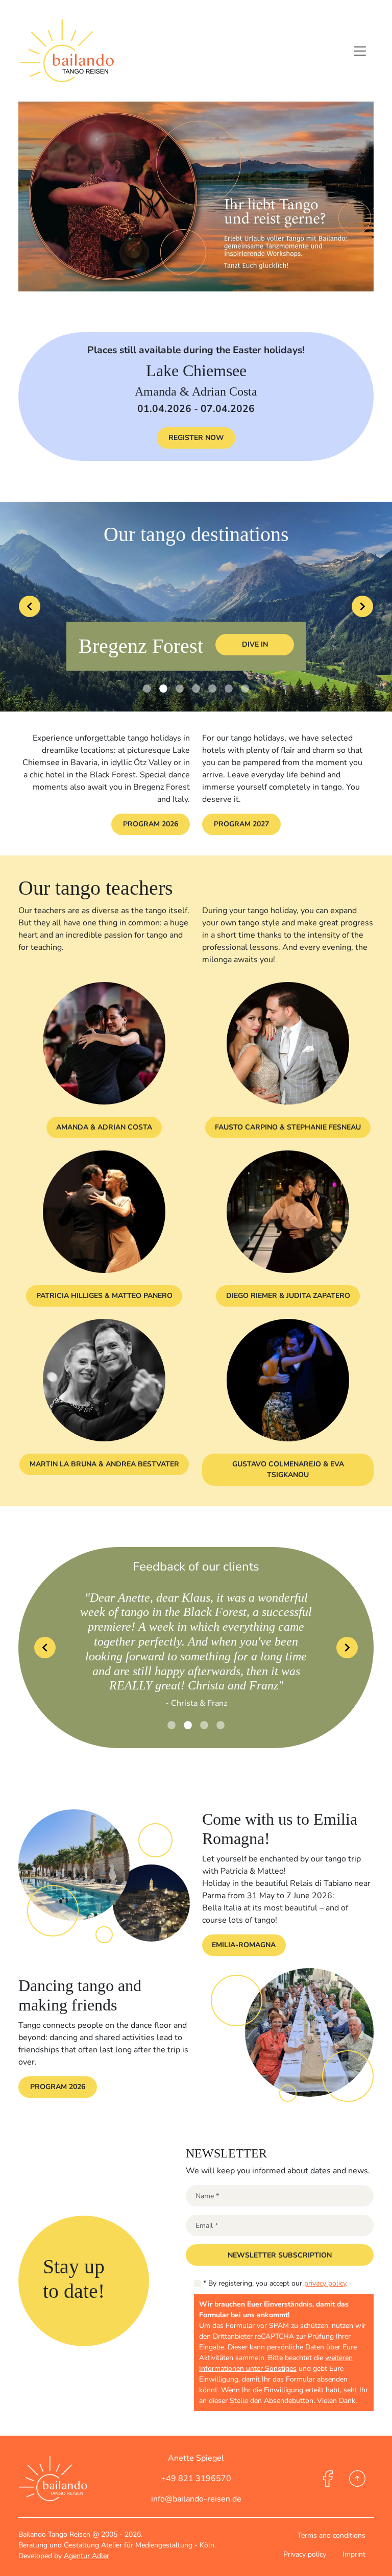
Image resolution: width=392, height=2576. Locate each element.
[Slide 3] (196, 689)
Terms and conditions (332, 2535)
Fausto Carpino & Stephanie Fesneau (288, 1127)
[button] (280, 2255)
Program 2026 (151, 824)
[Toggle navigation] (360, 51)
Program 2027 (241, 824)
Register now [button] (196, 438)
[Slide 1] (163, 689)
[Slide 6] (245, 689)
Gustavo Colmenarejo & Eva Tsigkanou (288, 1469)
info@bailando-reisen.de (196, 2499)
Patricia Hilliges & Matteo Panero (104, 1296)
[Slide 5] (229, 689)
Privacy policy (305, 2554)
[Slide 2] (180, 689)
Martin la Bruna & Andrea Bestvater (104, 1464)
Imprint (354, 2554)
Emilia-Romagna (244, 1931)
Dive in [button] (255, 644)
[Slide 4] (212, 689)
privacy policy (325, 2283)
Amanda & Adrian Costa (104, 1127)
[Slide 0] (147, 689)
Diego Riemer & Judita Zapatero (288, 1296)
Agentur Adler (87, 2556)
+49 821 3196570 (196, 2479)
